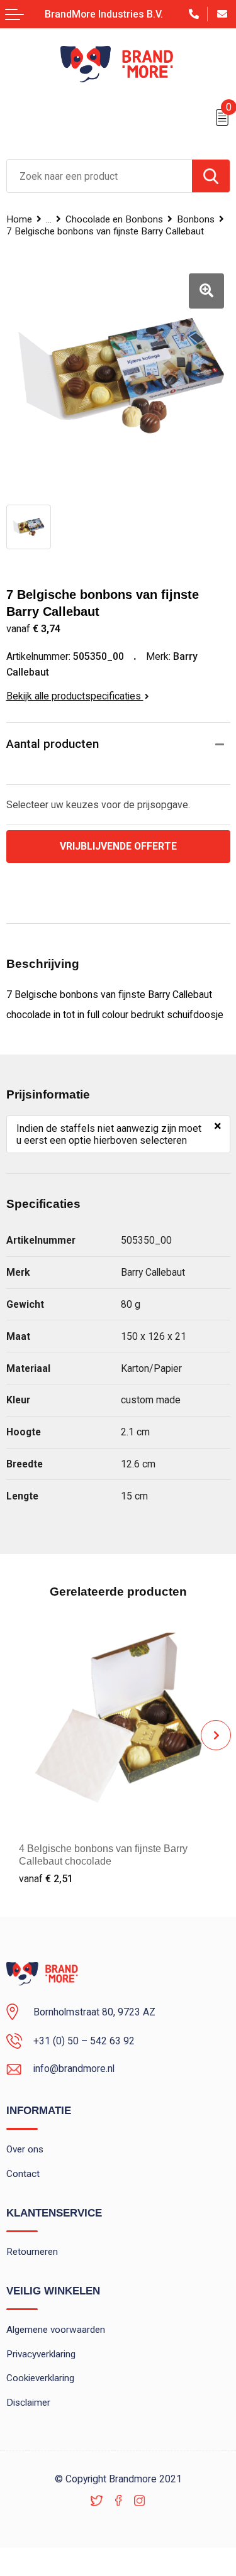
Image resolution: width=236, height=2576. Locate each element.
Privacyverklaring (41, 2354)
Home (19, 219)
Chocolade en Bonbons (114, 219)
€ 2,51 (46, 1879)
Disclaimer (28, 2403)
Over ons (25, 2149)
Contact (23, 2174)
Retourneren (32, 2252)
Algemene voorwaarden (56, 2330)
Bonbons (196, 219)
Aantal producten (53, 744)
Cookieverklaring (40, 2378)
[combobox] (99, 176)
